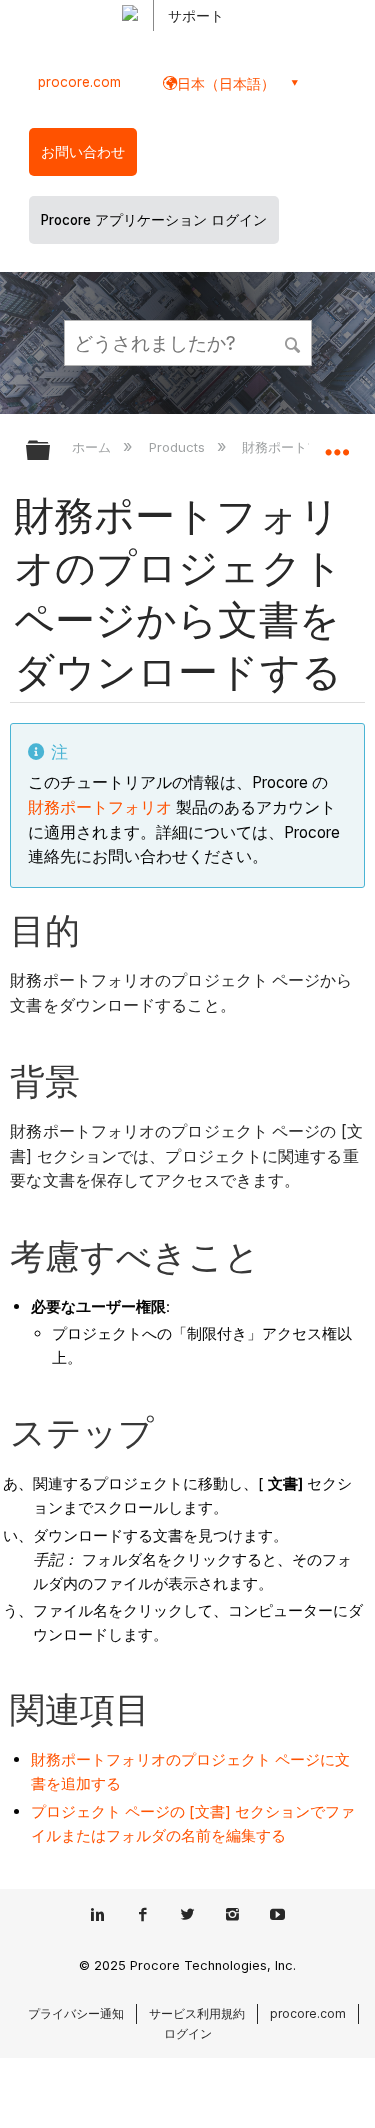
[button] (293, 342)
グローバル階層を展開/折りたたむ (51, 451)
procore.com (79, 82)
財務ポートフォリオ (100, 807)
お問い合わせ (83, 152)
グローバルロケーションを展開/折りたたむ (337, 444)
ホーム (93, 447)
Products (178, 447)
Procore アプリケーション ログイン (154, 220)
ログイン (188, 2033)
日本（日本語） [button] (226, 83)
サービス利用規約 (197, 2013)
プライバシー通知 (76, 2013)
